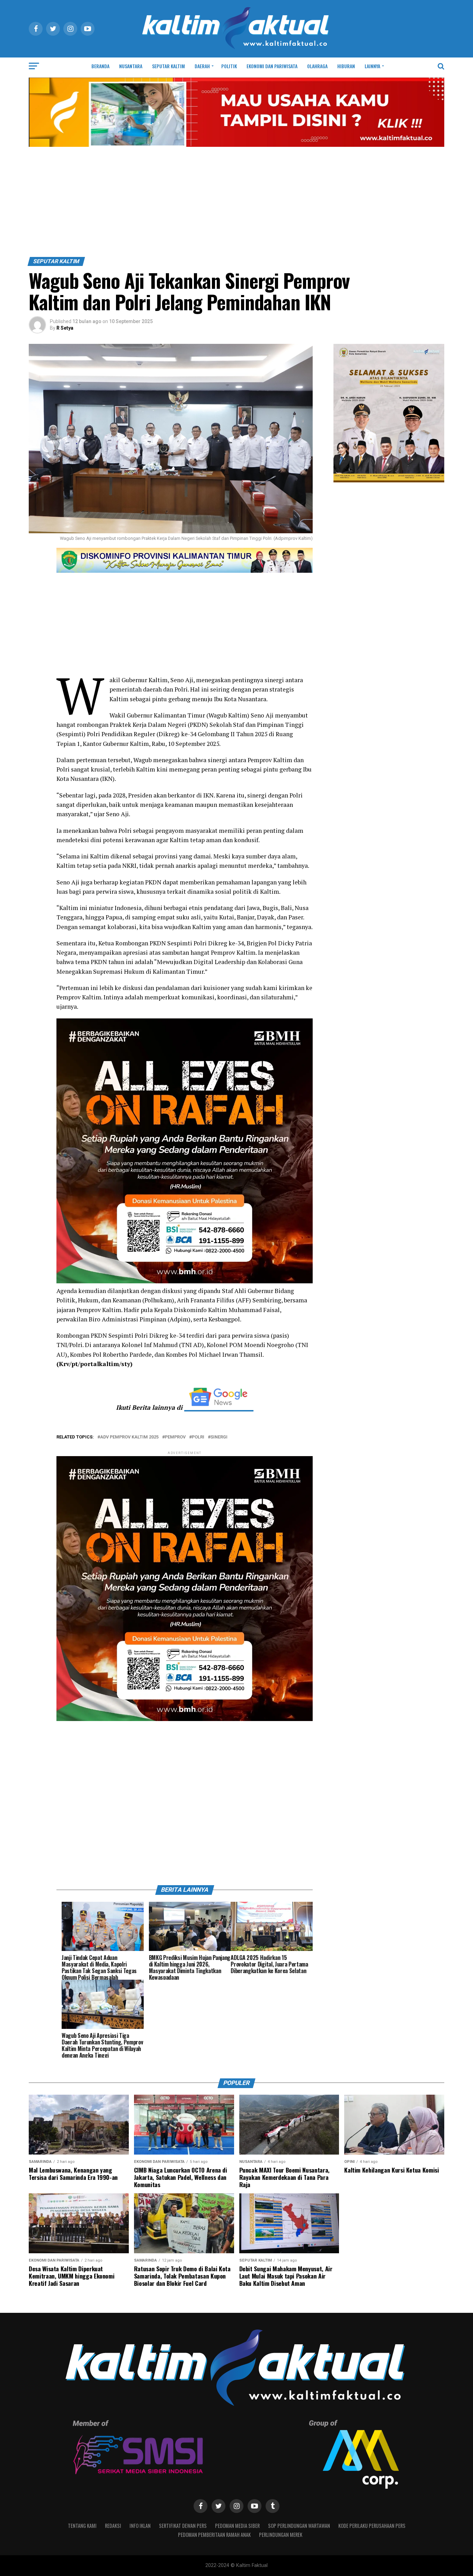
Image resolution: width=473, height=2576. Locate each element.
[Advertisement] (237, 205)
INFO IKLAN (140, 2526)
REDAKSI (113, 2526)
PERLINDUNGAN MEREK (281, 2535)
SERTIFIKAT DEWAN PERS (183, 2526)
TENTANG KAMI (82, 2526)
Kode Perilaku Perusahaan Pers (372, 2526)
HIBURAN (346, 66)
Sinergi (219, 1437)
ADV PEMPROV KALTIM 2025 (129, 1437)
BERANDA (100, 66)
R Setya (65, 328)
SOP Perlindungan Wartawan (299, 2526)
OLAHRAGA (317, 66)
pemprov (175, 1437)
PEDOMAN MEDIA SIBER (237, 2526)
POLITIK (229, 66)
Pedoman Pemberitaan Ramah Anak (214, 2535)
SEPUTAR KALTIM (168, 66)
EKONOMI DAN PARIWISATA (272, 66)
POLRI (198, 1437)
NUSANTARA (131, 66)
